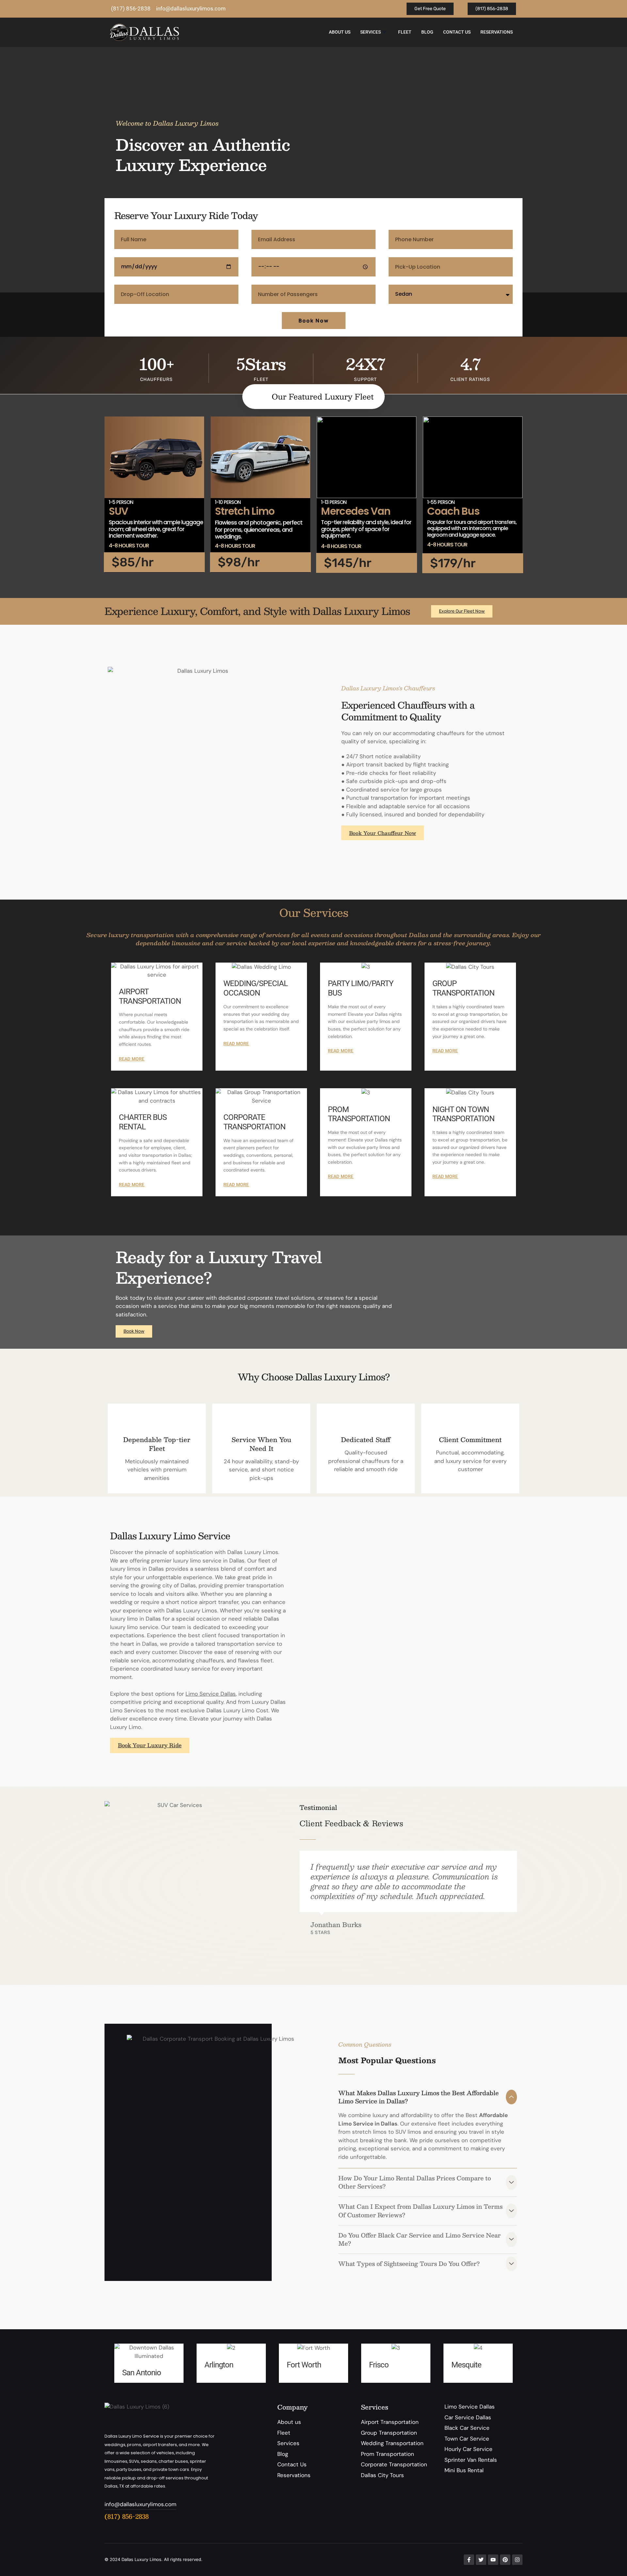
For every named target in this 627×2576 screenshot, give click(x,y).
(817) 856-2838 (127, 2516)
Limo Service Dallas (211, 1694)
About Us (340, 32)
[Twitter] (481, 2560)
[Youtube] (493, 2560)
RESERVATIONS (497, 32)
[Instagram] (517, 2560)
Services (370, 32)
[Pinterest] (505, 2560)
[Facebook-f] (469, 2560)
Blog (427, 32)
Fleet (405, 32)
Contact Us (457, 32)
